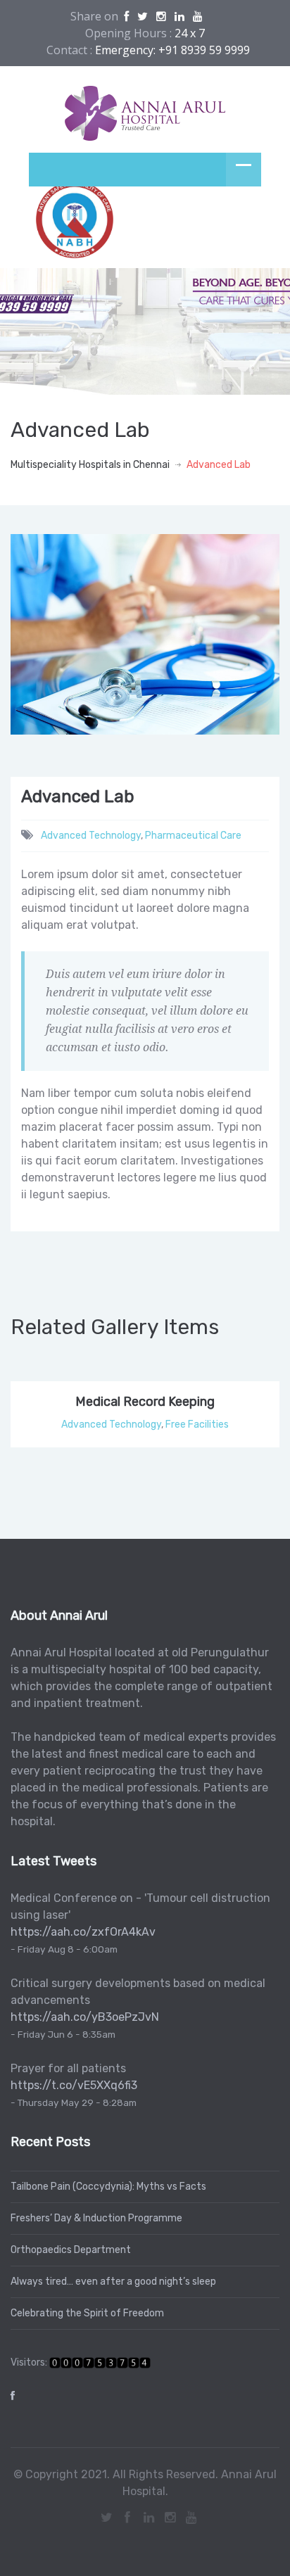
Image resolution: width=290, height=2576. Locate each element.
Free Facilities (197, 1425)
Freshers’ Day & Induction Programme (96, 2218)
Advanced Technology (91, 836)
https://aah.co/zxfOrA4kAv (83, 1932)
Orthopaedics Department (71, 2250)
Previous (32, 648)
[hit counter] (100, 2362)
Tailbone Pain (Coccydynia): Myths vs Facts (108, 2187)
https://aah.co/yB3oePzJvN (85, 2017)
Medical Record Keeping (145, 1402)
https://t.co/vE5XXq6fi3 (74, 2085)
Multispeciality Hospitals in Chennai (90, 465)
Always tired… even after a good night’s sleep (113, 2282)
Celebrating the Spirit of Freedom (87, 2313)
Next (261, 648)
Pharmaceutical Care (193, 836)
